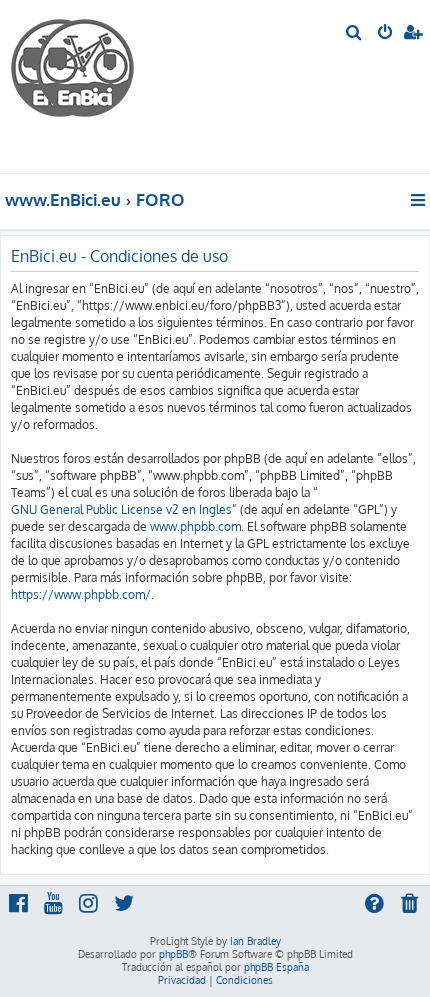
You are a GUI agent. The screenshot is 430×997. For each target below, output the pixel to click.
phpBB (173, 954)
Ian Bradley (255, 941)
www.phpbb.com (195, 526)
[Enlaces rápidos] (419, 200)
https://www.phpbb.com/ (81, 594)
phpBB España (276, 967)
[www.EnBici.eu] (85, 86)
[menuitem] (354, 34)
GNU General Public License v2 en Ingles (121, 509)
